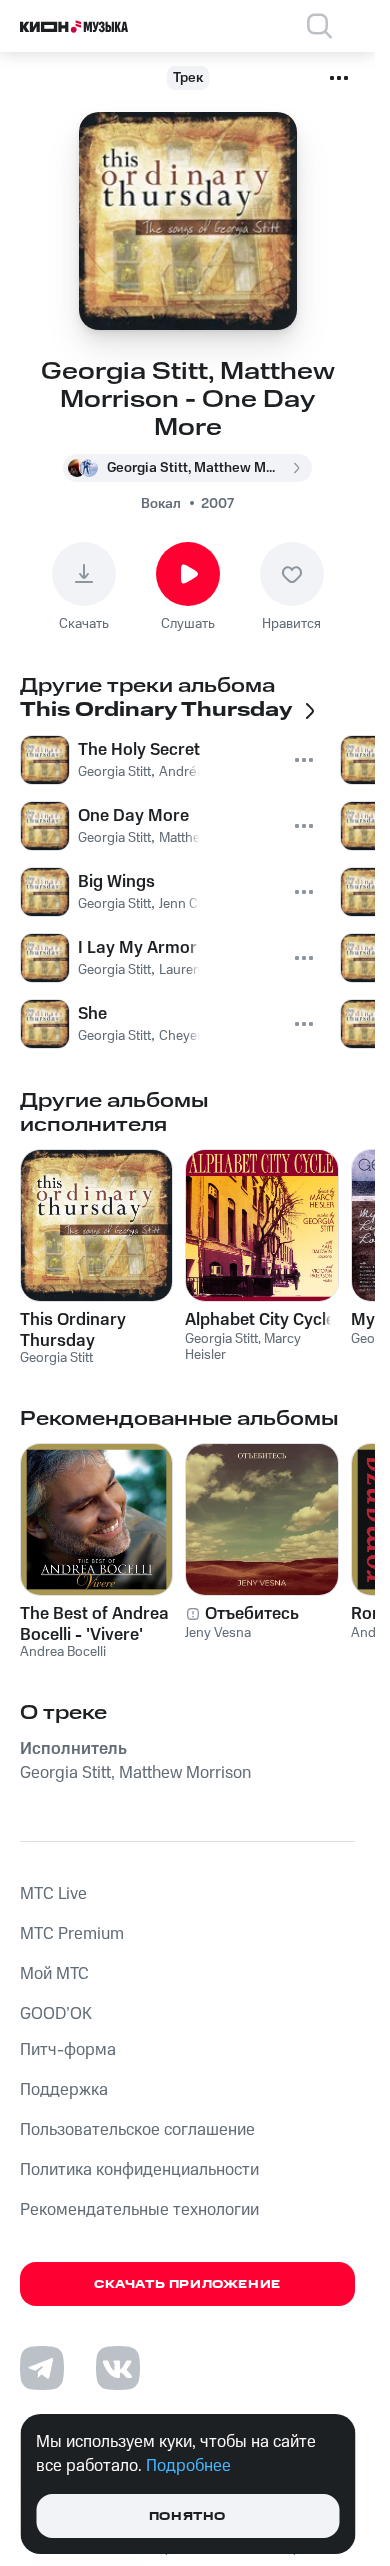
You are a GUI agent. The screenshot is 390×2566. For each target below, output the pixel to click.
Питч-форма (68, 2050)
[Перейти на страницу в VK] (118, 2368)
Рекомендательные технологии (139, 2210)
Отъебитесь (252, 1614)
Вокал (161, 504)
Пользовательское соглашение (137, 2130)
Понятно (187, 2516)
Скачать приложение (187, 2284)
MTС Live (53, 1894)
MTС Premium (72, 1934)
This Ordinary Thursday (73, 1330)
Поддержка (64, 2090)
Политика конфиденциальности (139, 2170)
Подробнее (188, 2466)
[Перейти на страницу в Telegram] (42, 2368)
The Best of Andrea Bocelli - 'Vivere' (94, 1624)
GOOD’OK (56, 2014)
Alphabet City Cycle (260, 1320)
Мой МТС (54, 1974)
